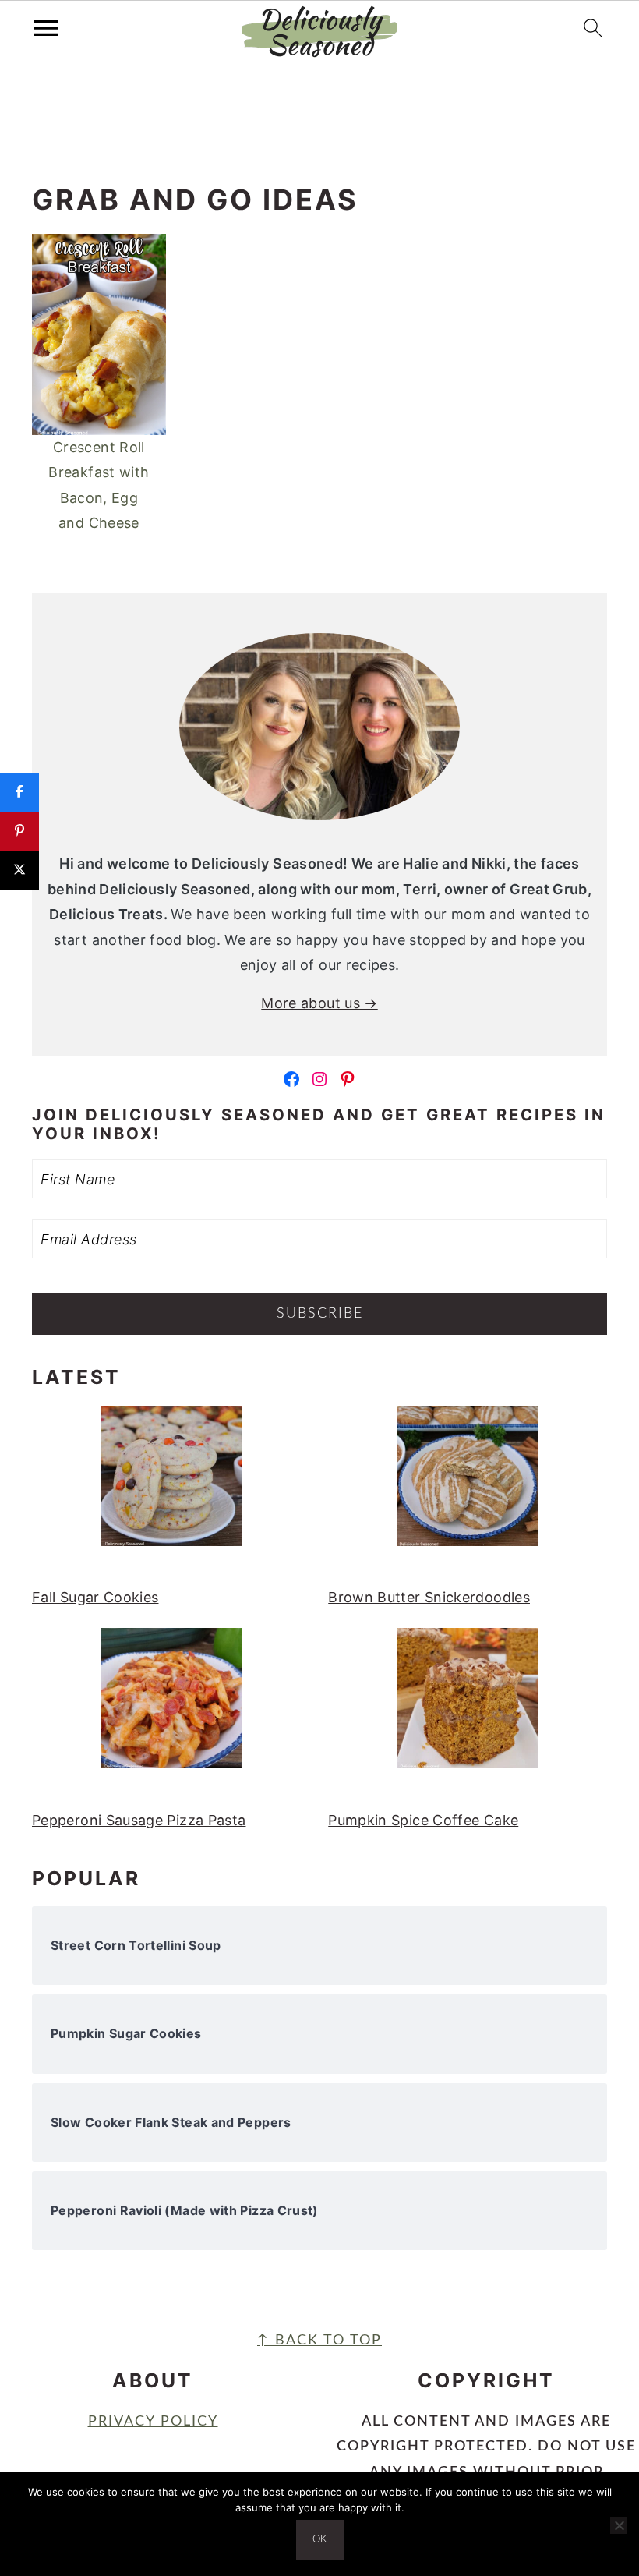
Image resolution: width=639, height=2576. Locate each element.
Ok (320, 2540)
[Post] (19, 870)
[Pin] (19, 831)
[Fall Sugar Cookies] (171, 1484)
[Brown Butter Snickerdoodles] (468, 1484)
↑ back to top (319, 2341)
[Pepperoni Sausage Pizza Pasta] (171, 1707)
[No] (619, 2525)
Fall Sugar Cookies (95, 1597)
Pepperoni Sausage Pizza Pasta (139, 1820)
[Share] (19, 792)
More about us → (319, 1003)
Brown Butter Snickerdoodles (429, 1597)
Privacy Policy (153, 2422)
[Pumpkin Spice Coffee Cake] (468, 1707)
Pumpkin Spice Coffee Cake (423, 1820)
